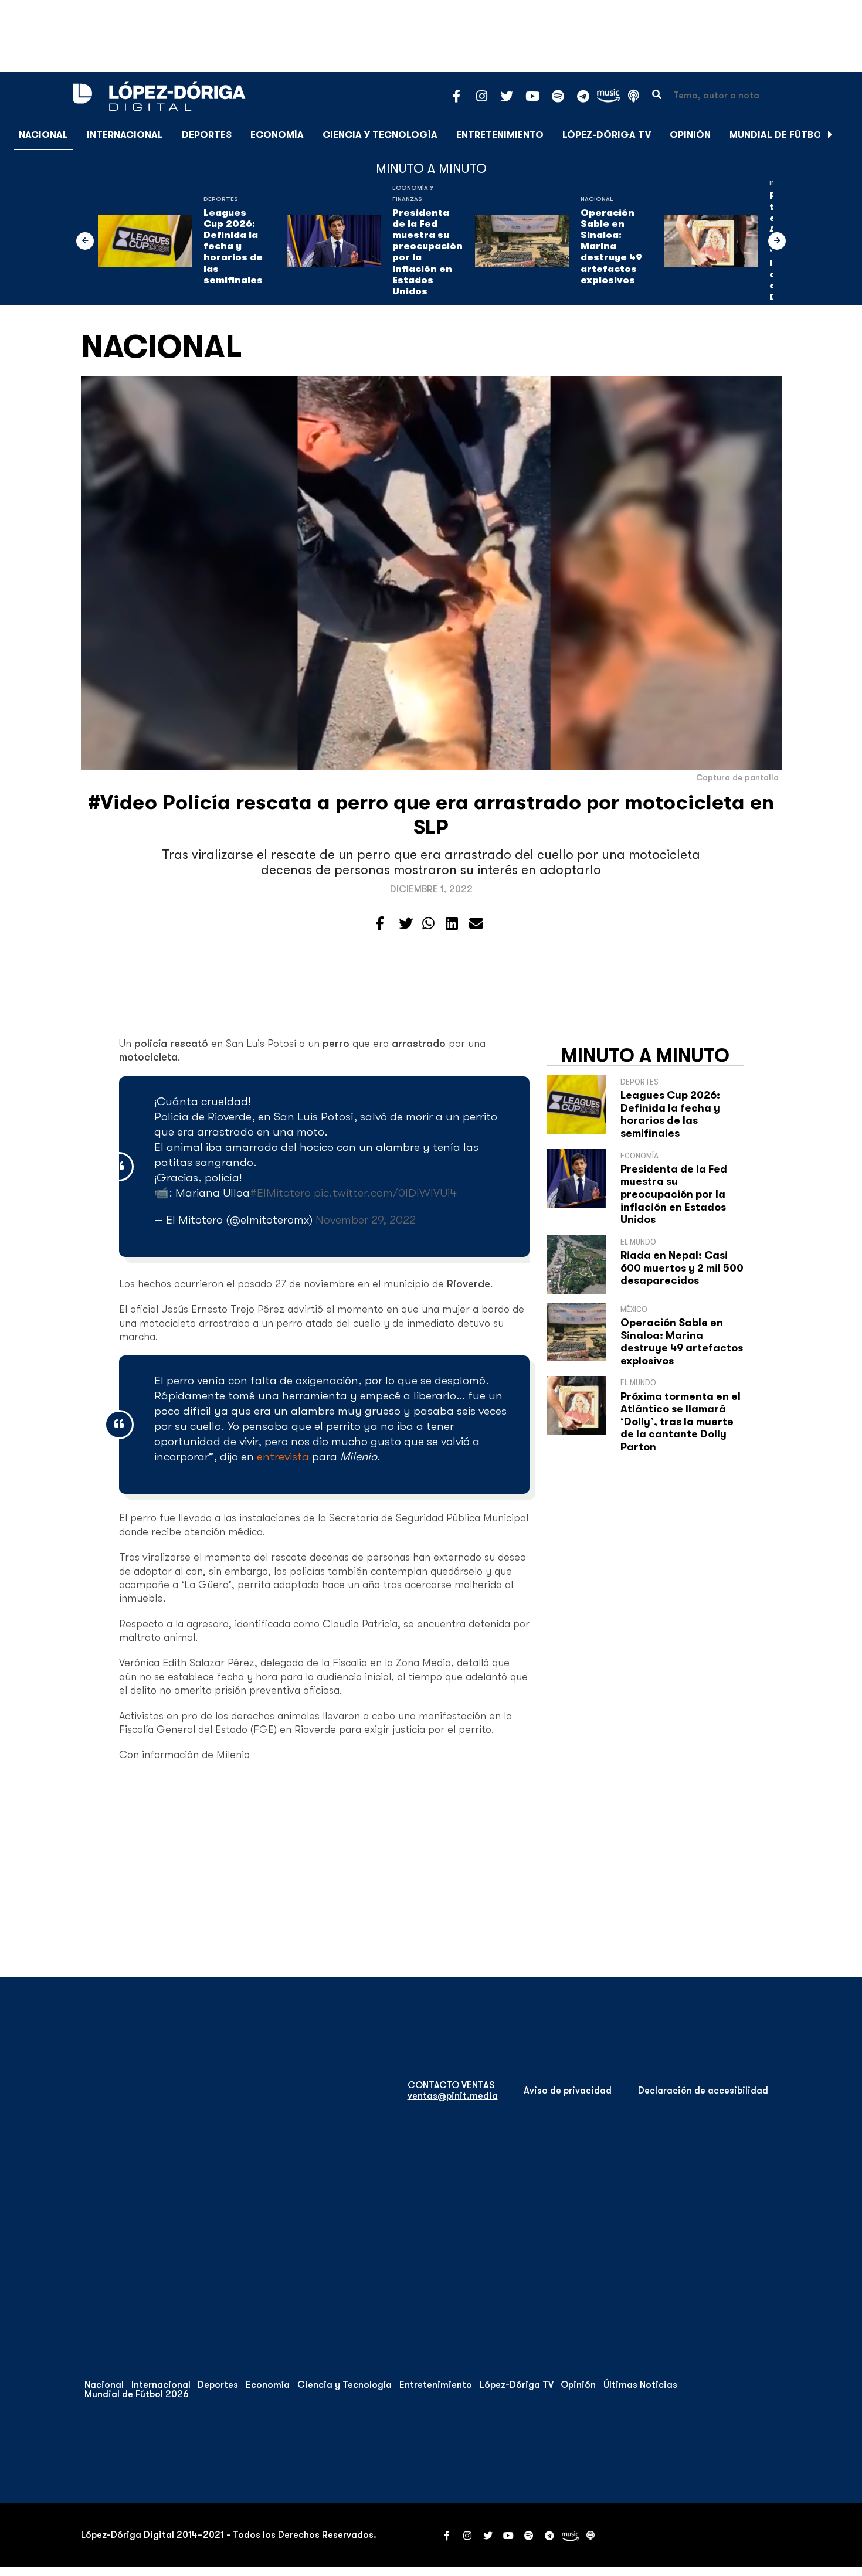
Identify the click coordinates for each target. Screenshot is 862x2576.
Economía (277, 135)
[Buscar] (847, 135)
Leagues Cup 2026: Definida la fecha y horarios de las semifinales (233, 247)
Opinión (690, 135)
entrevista (283, 1457)
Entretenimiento (500, 135)
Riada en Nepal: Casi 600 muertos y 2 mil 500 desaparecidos (682, 1268)
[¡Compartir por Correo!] (476, 924)
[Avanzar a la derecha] (830, 135)
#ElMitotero (280, 1193)
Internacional (125, 135)
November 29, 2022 (366, 1220)
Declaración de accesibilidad (703, 2091)
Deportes (207, 135)
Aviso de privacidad (568, 2091)
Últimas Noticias (640, 2385)
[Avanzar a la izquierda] (85, 241)
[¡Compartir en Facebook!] (380, 924)
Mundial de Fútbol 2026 (791, 135)
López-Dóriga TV (607, 135)
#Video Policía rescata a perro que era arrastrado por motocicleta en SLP (431, 815)
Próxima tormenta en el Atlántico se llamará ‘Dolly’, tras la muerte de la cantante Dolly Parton (681, 1422)
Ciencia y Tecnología (380, 135)
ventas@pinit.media (453, 2096)
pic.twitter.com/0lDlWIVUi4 (385, 1193)
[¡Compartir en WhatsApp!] (428, 924)
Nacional (43, 135)
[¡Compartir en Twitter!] (406, 924)
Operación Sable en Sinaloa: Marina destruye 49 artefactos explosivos (611, 247)
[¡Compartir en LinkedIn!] (452, 924)
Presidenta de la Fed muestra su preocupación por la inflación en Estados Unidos (427, 252)
